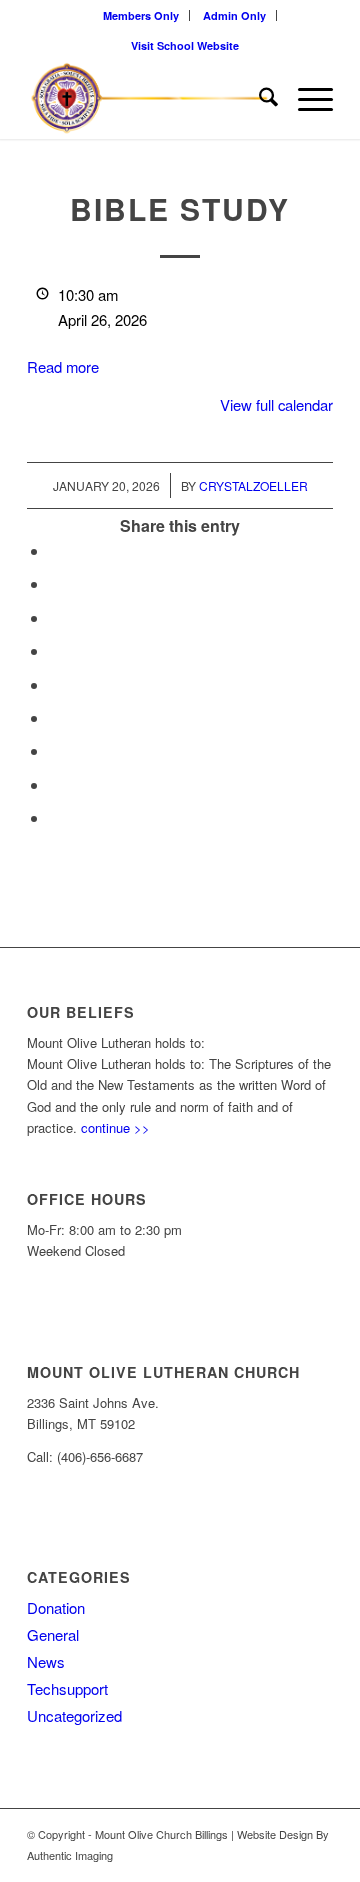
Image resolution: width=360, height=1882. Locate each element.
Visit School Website (185, 45)
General (53, 1634)
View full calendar (276, 404)
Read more (63, 366)
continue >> (115, 1127)
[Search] (258, 99)
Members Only (141, 15)
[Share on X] (55, 583)
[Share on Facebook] (55, 550)
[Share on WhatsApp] (55, 617)
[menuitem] (141, 15)
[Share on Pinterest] (55, 650)
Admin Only (234, 15)
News (46, 1661)
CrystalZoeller (253, 485)
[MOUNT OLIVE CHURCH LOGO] (149, 99)
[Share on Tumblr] (55, 717)
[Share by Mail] (55, 817)
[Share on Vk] (55, 750)
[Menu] (305, 99)
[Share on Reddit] (55, 784)
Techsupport (67, 1688)
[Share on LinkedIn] (55, 684)
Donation (56, 1607)
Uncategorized (74, 1715)
